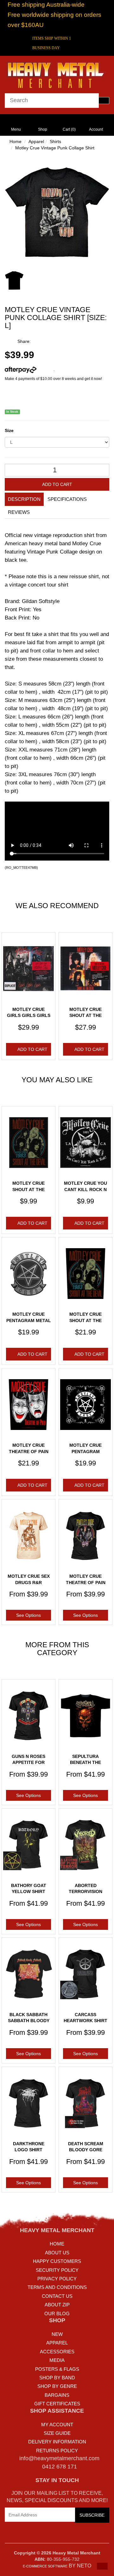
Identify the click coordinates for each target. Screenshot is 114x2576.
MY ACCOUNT (57, 2425)
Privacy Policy (57, 2279)
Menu (16, 129)
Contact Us (57, 2296)
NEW (57, 2334)
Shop (43, 129)
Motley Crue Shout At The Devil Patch (28, 1189)
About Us (57, 2253)
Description (24, 499)
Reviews (19, 512)
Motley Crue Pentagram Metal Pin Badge (29, 1320)
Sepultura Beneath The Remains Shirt (85, 1763)
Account (96, 129)
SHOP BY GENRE (57, 2386)
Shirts (55, 141)
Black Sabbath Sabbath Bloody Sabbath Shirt (29, 2021)
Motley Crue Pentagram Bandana (85, 1451)
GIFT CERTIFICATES (57, 2404)
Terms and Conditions (57, 2287)
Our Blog (57, 2314)
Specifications (67, 499)
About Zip (57, 2305)
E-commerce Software (45, 2566)
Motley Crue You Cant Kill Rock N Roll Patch (85, 1189)
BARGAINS (57, 2395)
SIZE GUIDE (57, 2433)
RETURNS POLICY (57, 2451)
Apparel (36, 141)
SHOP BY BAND (57, 2378)
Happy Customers (57, 2261)
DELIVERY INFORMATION (57, 2442)
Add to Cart (57, 484)
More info (45, 370)
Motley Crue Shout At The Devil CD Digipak (85, 1016)
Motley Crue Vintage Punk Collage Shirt (55, 148)
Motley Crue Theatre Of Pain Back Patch (29, 1451)
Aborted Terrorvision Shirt (85, 1892)
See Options (28, 1615)
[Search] (104, 101)
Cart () (69, 129)
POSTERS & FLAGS (57, 2369)
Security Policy (57, 2270)
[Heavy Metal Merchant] (57, 74)
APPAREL (57, 2343)
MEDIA (57, 2360)
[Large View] (14, 280)
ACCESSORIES (57, 2352)
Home (16, 141)
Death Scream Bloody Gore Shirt (86, 2150)
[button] (102, 2566)
